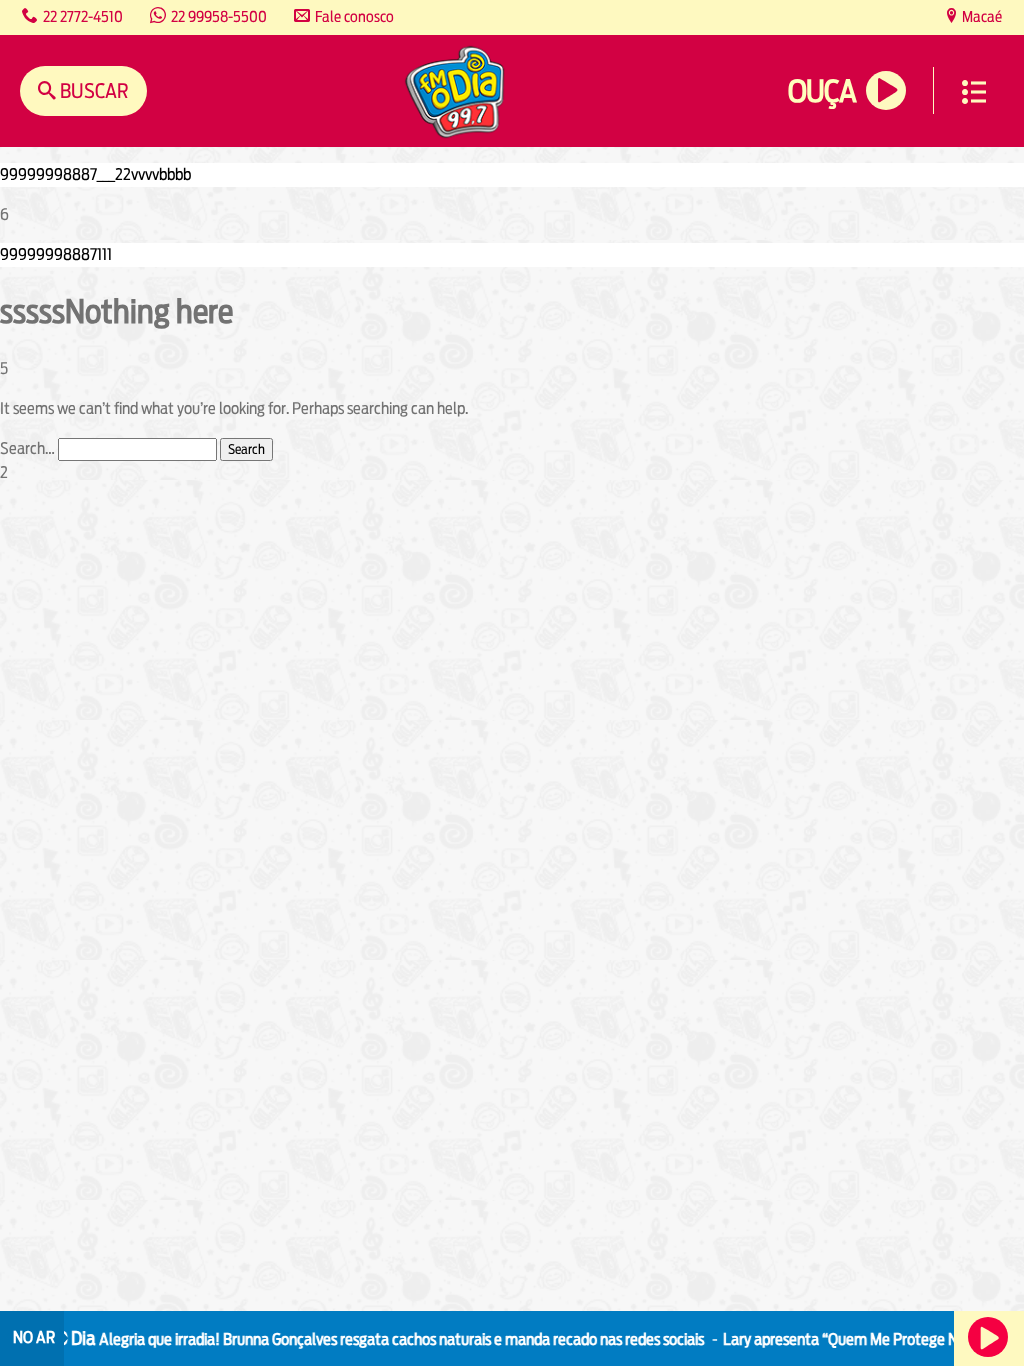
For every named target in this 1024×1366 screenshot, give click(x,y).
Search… (27, 448)
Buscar (92, 90)
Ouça (822, 91)
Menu (974, 92)
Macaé (980, 16)
